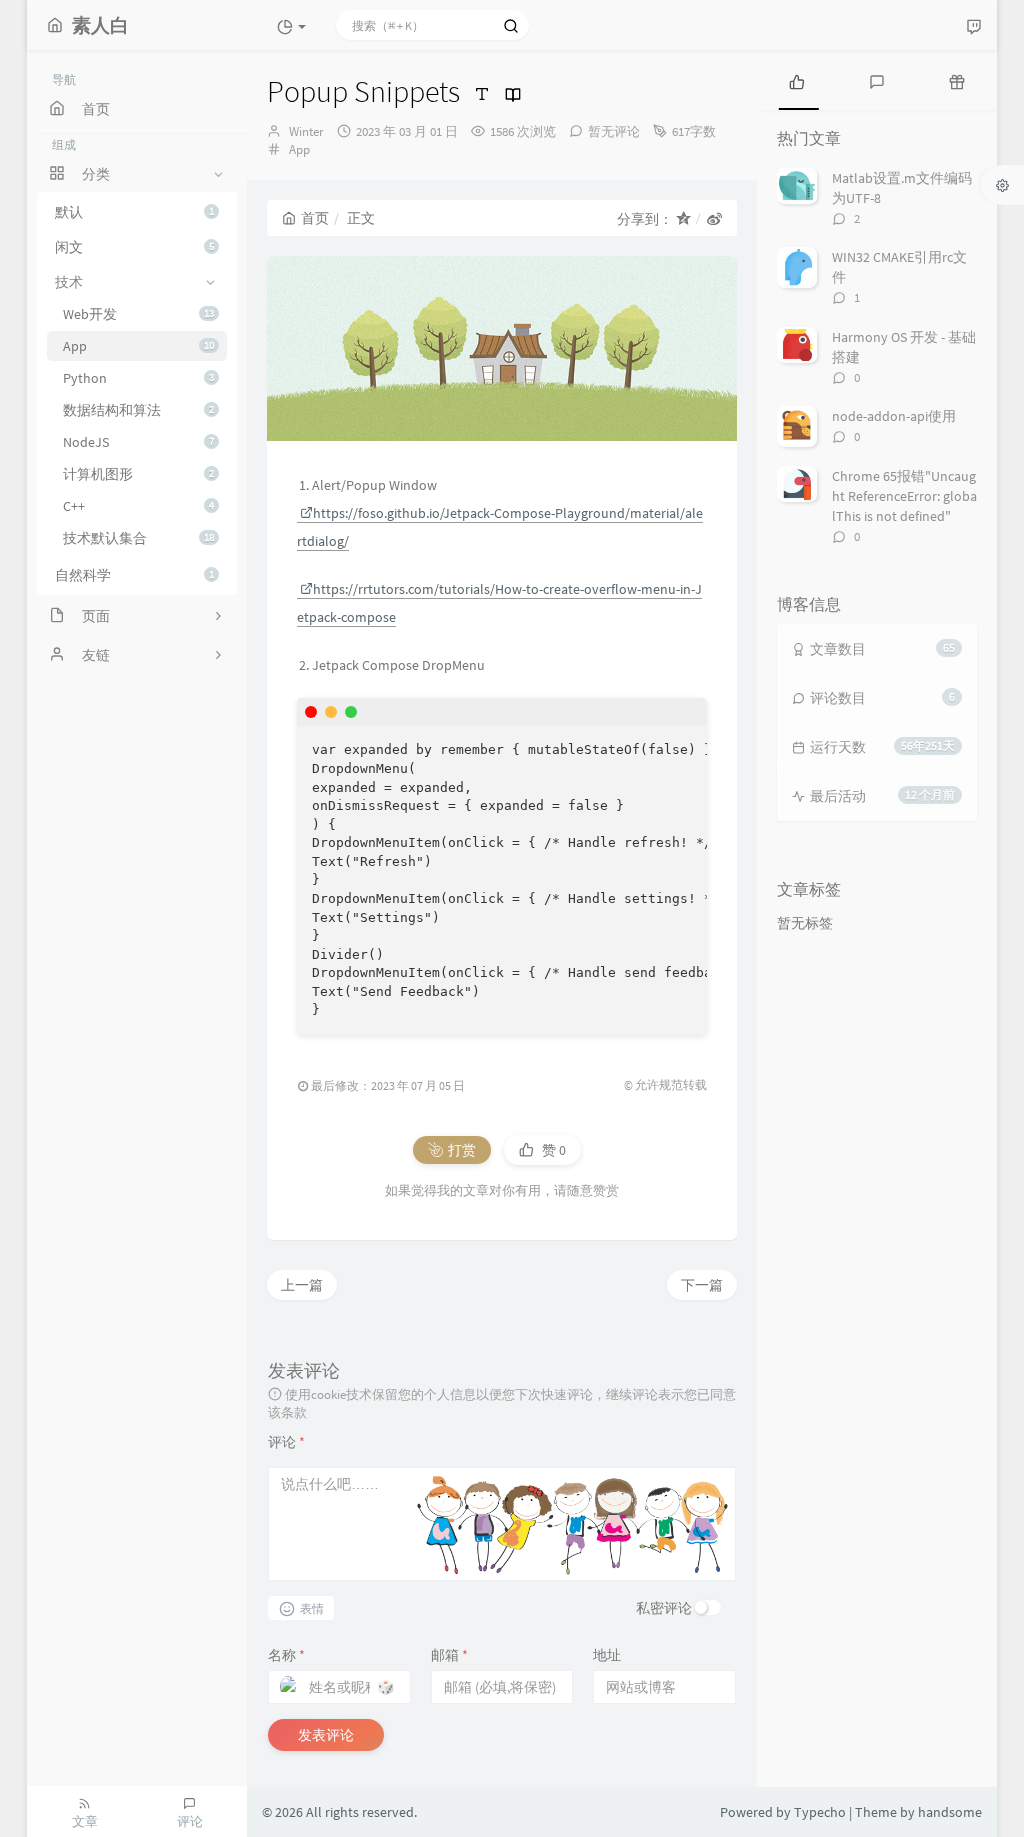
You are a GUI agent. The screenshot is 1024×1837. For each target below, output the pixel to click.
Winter (306, 131)
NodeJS (138, 442)
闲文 (134, 247)
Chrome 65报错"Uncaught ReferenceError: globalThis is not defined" (904, 496)
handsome (950, 1812)
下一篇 (702, 1285)
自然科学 (134, 575)
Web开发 (138, 314)
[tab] (797, 80)
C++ (138, 506)
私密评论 (664, 1608)
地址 (607, 1655)
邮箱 (449, 1655)
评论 (286, 1442)
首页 (315, 218)
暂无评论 (614, 131)
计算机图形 (138, 474)
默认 (134, 212)
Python (138, 378)
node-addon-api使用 (894, 416)
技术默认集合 (138, 538)
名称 (286, 1655)
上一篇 (302, 1285)
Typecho (820, 1812)
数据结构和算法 (138, 410)
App (138, 346)
